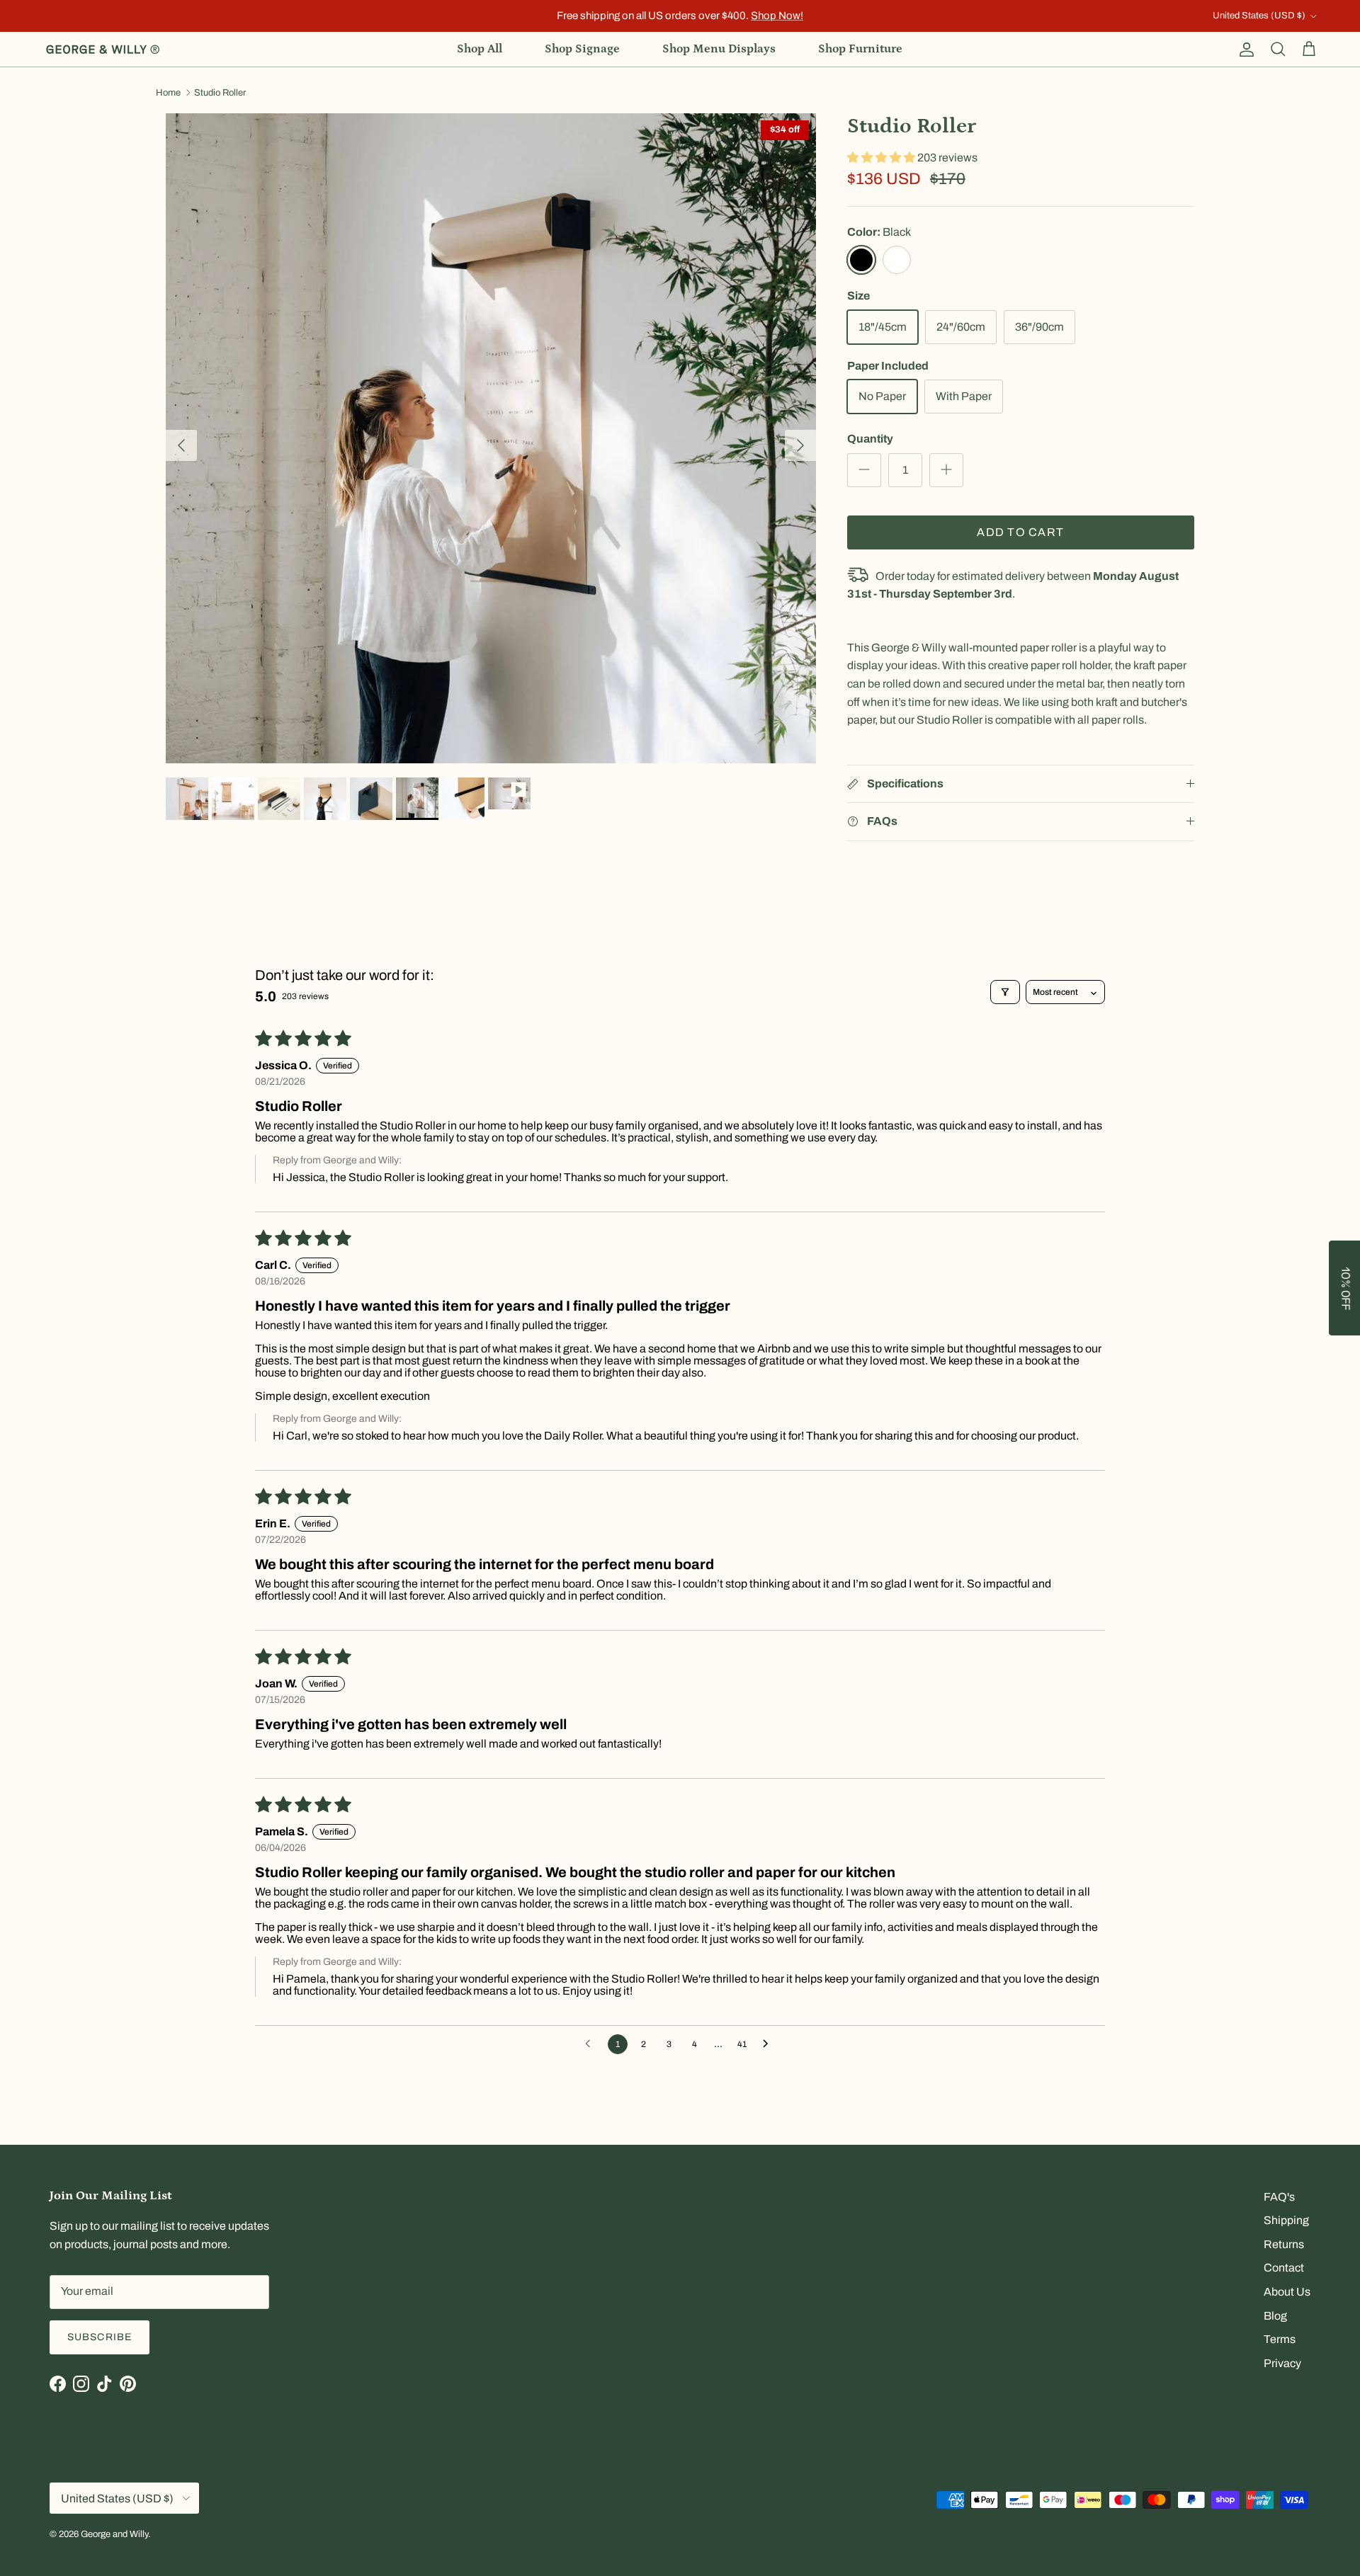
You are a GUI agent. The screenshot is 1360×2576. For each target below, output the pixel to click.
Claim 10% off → (539, 1324)
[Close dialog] (932, 1172)
